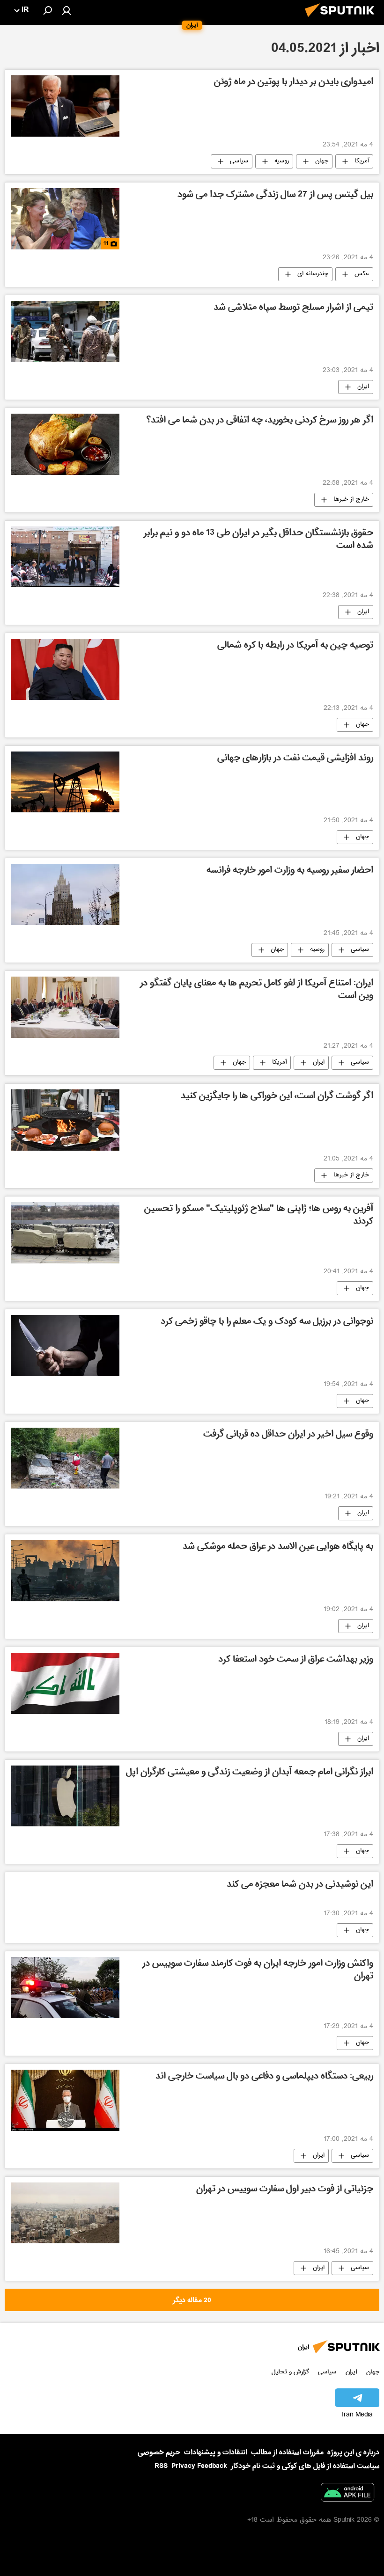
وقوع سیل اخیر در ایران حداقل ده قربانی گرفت (288, 1435)
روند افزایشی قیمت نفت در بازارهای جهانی (295, 759)
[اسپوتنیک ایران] (342, 20)
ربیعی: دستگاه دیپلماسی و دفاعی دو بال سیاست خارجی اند (264, 2077)
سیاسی (239, 161)
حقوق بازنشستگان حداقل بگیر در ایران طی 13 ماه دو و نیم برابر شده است (258, 540)
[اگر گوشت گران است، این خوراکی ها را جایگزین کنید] (65, 1120)
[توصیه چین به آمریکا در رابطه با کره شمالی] (65, 669)
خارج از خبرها (351, 500)
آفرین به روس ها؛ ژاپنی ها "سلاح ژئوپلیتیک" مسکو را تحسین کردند (259, 1216)
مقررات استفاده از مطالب (287, 2452)
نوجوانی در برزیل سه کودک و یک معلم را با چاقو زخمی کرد (267, 1322)
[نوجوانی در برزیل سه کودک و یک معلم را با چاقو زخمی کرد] (65, 1345)
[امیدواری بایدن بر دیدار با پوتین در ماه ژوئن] (65, 106)
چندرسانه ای (313, 274)
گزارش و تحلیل (290, 2372)
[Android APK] (347, 2494)
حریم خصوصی (159, 2452)
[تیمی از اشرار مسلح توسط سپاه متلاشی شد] (65, 332)
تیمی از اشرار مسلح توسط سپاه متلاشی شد (293, 308)
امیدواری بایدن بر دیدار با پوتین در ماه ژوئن (294, 83)
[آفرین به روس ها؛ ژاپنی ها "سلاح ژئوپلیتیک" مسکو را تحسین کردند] (65, 1233)
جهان (322, 161)
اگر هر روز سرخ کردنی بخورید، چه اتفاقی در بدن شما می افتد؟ (260, 421)
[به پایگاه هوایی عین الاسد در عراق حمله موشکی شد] (65, 1570)
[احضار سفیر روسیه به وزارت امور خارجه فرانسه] (65, 894)
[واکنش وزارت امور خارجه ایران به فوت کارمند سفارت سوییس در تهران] (65, 1987)
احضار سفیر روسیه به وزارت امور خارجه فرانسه (290, 871)
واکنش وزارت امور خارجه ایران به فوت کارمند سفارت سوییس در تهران (258, 1970)
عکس (362, 274)
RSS (161, 2466)
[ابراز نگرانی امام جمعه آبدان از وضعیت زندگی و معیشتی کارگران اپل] (65, 1796)
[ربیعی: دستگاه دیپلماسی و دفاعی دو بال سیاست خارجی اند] (65, 2100)
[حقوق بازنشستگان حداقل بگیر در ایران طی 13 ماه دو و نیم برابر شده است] (65, 557)
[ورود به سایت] (66, 10)
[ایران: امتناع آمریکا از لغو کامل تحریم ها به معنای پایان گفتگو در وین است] (65, 1007)
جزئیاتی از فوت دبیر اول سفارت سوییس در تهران (285, 2190)
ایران (363, 387)
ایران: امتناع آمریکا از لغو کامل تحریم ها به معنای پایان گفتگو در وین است (257, 990)
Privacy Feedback (199, 2466)
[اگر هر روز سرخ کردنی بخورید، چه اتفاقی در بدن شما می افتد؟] (65, 444)
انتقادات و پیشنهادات (216, 2453)
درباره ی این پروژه (353, 2452)
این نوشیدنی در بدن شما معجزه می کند (300, 1885)
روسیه (282, 161)
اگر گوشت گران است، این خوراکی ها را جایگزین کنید (277, 1097)
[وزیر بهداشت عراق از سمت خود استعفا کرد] (65, 1683)
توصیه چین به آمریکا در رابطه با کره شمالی (295, 646)
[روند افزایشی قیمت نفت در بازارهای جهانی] (65, 782)
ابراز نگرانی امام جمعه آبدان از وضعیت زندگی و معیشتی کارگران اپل (250, 1773)
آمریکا (362, 161)
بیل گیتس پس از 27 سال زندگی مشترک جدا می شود (275, 195)
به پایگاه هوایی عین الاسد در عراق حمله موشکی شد (278, 1547)
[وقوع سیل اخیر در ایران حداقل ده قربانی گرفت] (65, 1458)
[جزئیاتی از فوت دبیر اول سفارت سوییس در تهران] (65, 2213)
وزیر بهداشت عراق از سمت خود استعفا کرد (296, 1660)
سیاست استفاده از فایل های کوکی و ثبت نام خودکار (305, 2466)
